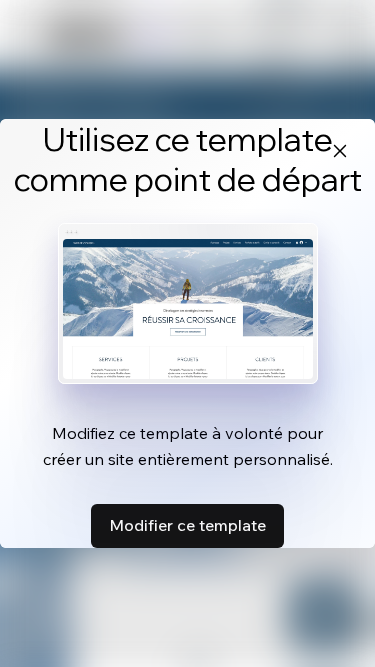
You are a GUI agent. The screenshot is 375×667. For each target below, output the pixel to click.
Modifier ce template (187, 525)
